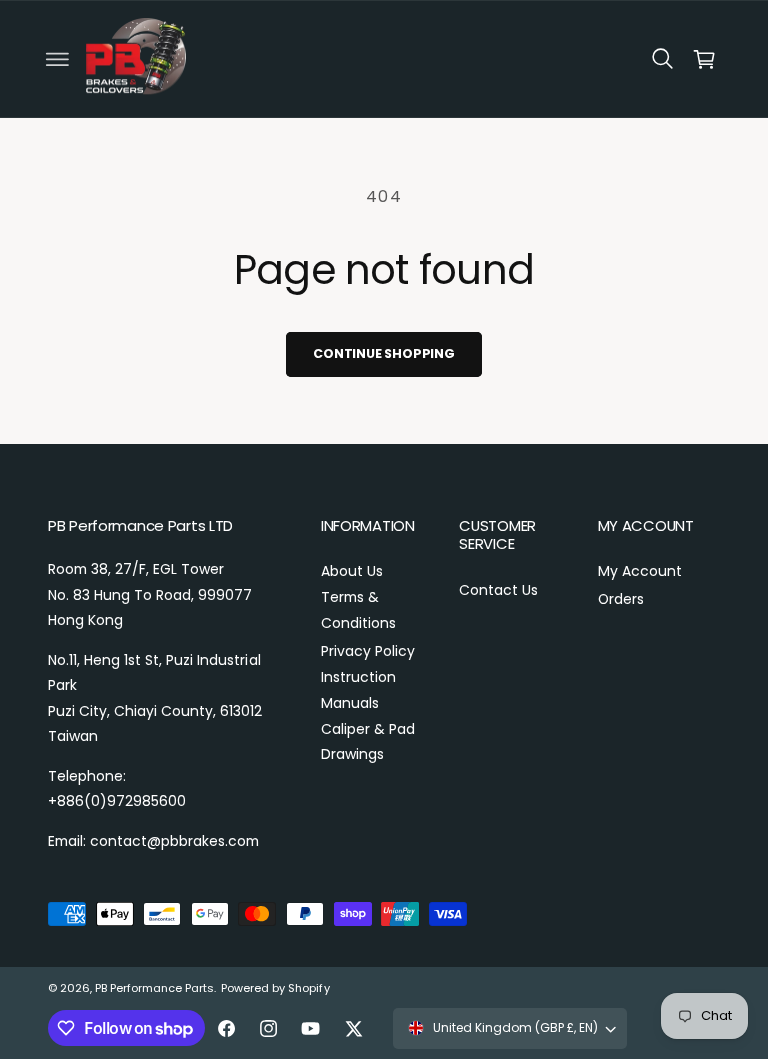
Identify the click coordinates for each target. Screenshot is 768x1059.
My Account (640, 571)
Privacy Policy (368, 651)
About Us (352, 571)
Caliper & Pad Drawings (368, 742)
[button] (57, 59)
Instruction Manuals (358, 690)
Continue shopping (384, 353)
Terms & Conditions (358, 610)
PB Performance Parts (154, 988)
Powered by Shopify (275, 988)
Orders (621, 599)
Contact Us (498, 590)
